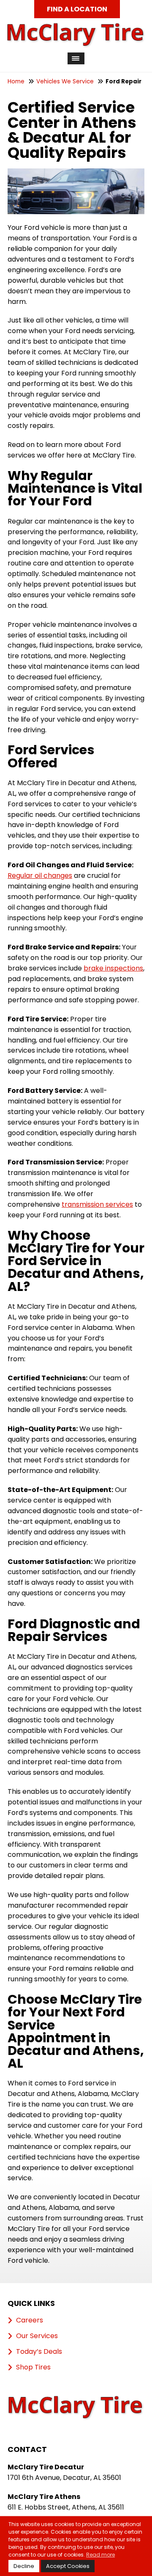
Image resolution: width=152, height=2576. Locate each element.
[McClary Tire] (76, 27)
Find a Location (77, 9)
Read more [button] (100, 2555)
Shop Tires (33, 2367)
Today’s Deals (39, 2352)
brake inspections (113, 968)
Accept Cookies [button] (68, 2566)
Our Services (37, 2336)
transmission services (97, 1204)
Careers (30, 2320)
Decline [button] (24, 2566)
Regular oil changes (40, 876)
